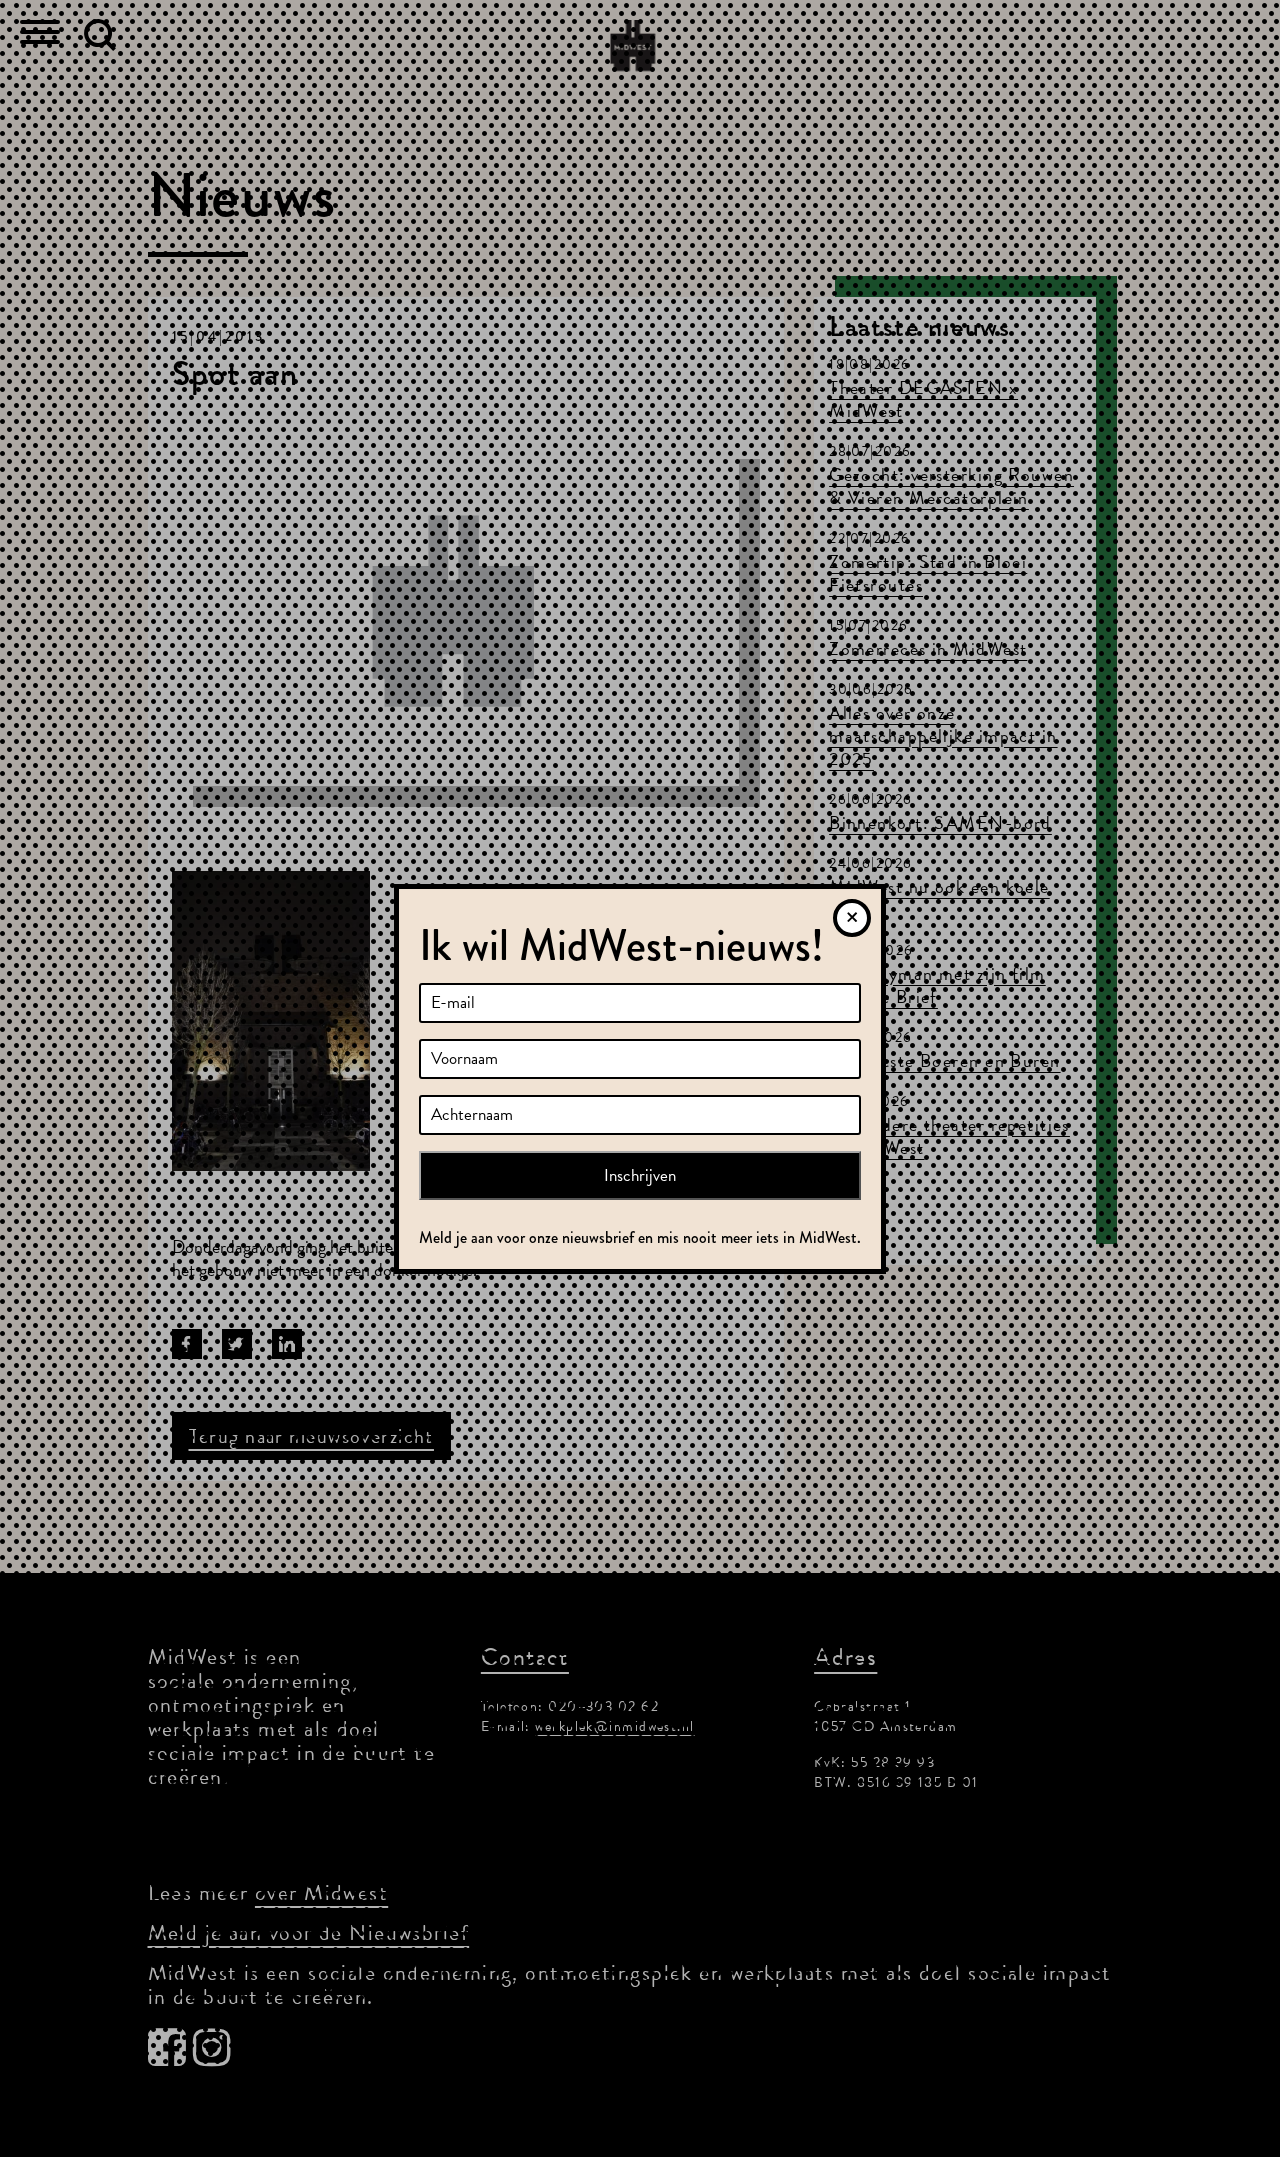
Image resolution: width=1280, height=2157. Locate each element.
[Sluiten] (852, 918)
